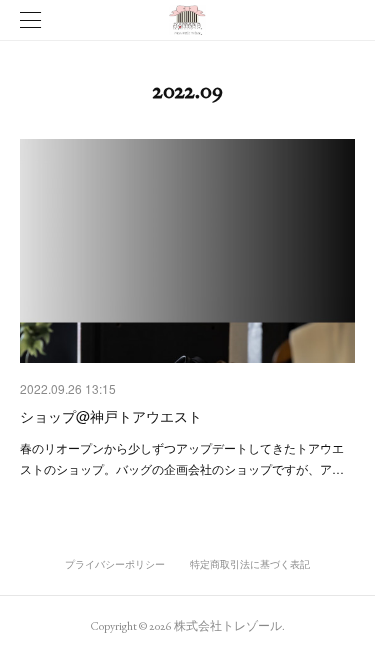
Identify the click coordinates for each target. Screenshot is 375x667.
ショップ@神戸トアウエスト (111, 416)
